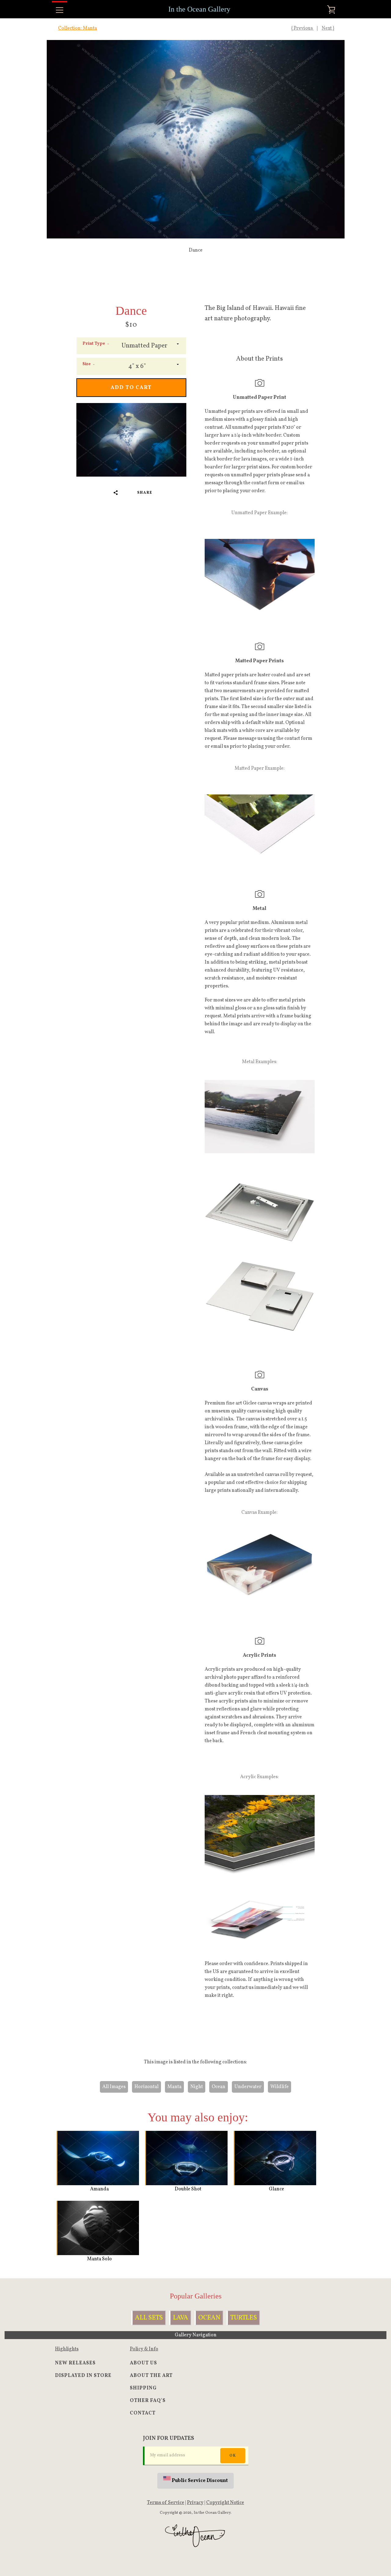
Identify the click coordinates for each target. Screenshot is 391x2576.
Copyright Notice (225, 2503)
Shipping (143, 2388)
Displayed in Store (83, 2376)
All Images (114, 2087)
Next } (328, 28)
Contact (143, 2413)
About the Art (151, 2376)
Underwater (248, 2087)
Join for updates (168, 2438)
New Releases (75, 2363)
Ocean (219, 2087)
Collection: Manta (77, 28)
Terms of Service (166, 2503)
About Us (143, 2363)
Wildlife (280, 2087)
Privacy (195, 2503)
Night (197, 2087)
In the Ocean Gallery (199, 9)
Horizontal (146, 2087)
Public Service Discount (200, 2481)
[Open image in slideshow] (196, 139)
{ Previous (302, 28)
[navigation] (60, 10)
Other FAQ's (148, 2401)
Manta (174, 2087)
